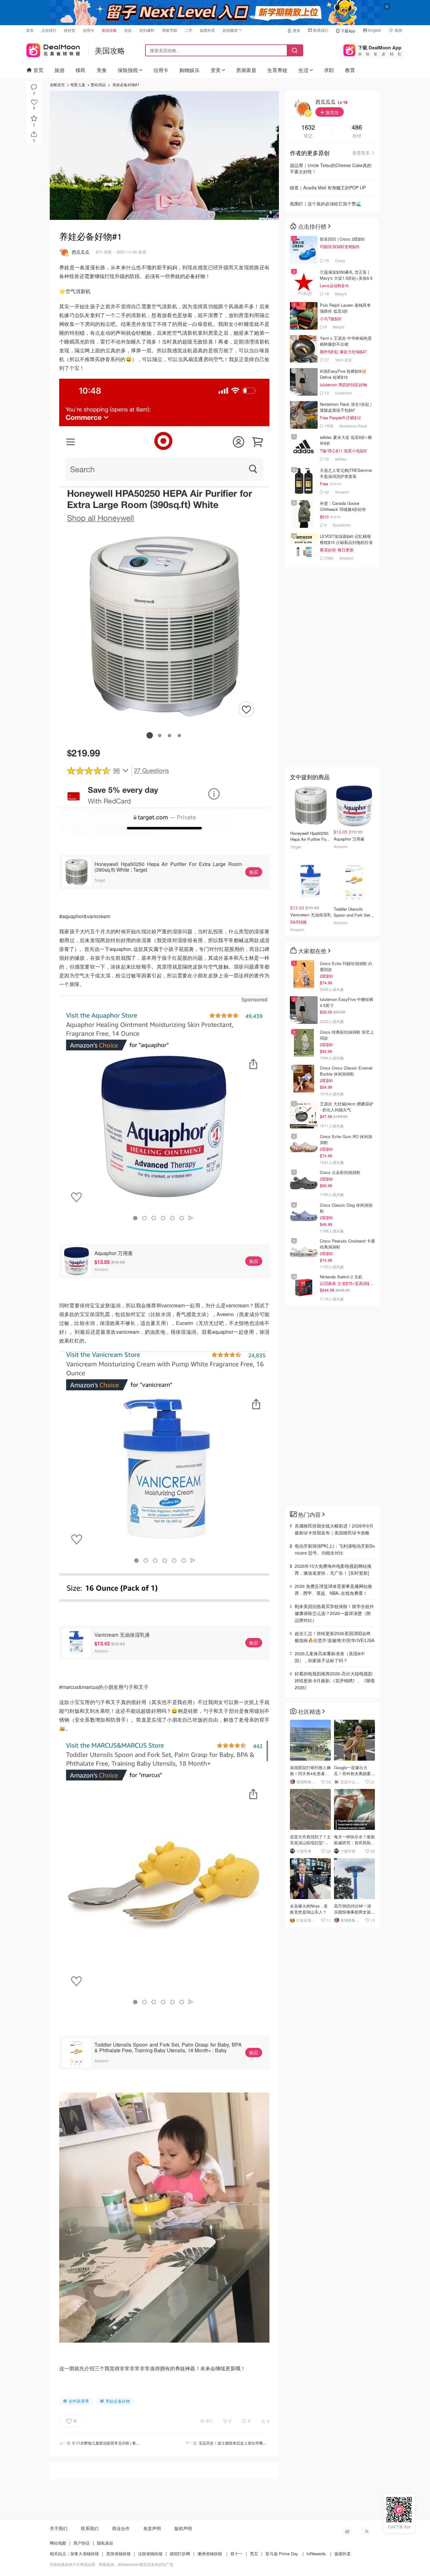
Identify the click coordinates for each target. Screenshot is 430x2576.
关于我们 (59, 2528)
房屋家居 (246, 70)
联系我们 (321, 30)
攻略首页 (57, 84)
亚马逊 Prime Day (282, 2554)
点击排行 (49, 30)
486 (357, 128)
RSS (366, 2531)
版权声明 (183, 2528)
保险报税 (128, 70)
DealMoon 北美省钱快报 (53, 49)
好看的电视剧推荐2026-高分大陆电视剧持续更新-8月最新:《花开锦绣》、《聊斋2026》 (335, 1680)
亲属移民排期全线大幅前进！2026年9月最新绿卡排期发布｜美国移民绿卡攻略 (334, 1529)
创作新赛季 (79, 2401)
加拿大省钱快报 (85, 2554)
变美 (216, 70)
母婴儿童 (78, 84)
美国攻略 (109, 30)
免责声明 (152, 2528)
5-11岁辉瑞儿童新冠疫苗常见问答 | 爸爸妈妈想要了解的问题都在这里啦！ (134, 2443)
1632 (308, 128)
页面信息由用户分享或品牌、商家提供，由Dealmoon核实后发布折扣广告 (112, 2564)
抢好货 (70, 30)
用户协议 (82, 2543)
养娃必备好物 (118, 2401)
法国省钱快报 (150, 2554)
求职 (329, 70)
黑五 (254, 2554)
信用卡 (88, 30)
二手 (189, 30)
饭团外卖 (207, 30)
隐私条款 (105, 2543)
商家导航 (170, 30)
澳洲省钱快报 (210, 2554)
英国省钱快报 (118, 2554)
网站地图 (58, 2543)
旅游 (59, 70)
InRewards (316, 2554)
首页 (30, 30)
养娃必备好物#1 (126, 84)
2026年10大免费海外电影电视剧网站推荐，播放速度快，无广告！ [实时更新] (333, 1569)
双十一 (237, 2554)
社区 (128, 30)
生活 (303, 70)
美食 (102, 70)
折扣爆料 (147, 30)
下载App (348, 31)
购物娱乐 (190, 70)
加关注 (331, 112)
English (375, 30)
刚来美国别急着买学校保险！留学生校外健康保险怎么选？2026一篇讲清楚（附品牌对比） (334, 1613)
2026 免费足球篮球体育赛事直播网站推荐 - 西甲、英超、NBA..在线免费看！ (333, 1590)
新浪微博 (347, 2531)
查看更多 (361, 153)
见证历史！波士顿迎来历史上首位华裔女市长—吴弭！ (244, 2443)
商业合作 (121, 2528)
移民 (81, 70)
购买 (254, 872)
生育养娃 (277, 70)
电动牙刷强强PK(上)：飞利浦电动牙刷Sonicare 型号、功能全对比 (335, 1549)
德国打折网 (180, 2554)
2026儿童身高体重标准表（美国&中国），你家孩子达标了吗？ (330, 1657)
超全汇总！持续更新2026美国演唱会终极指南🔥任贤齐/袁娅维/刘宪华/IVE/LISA (334, 1637)
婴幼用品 (98, 84)
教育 (350, 70)
